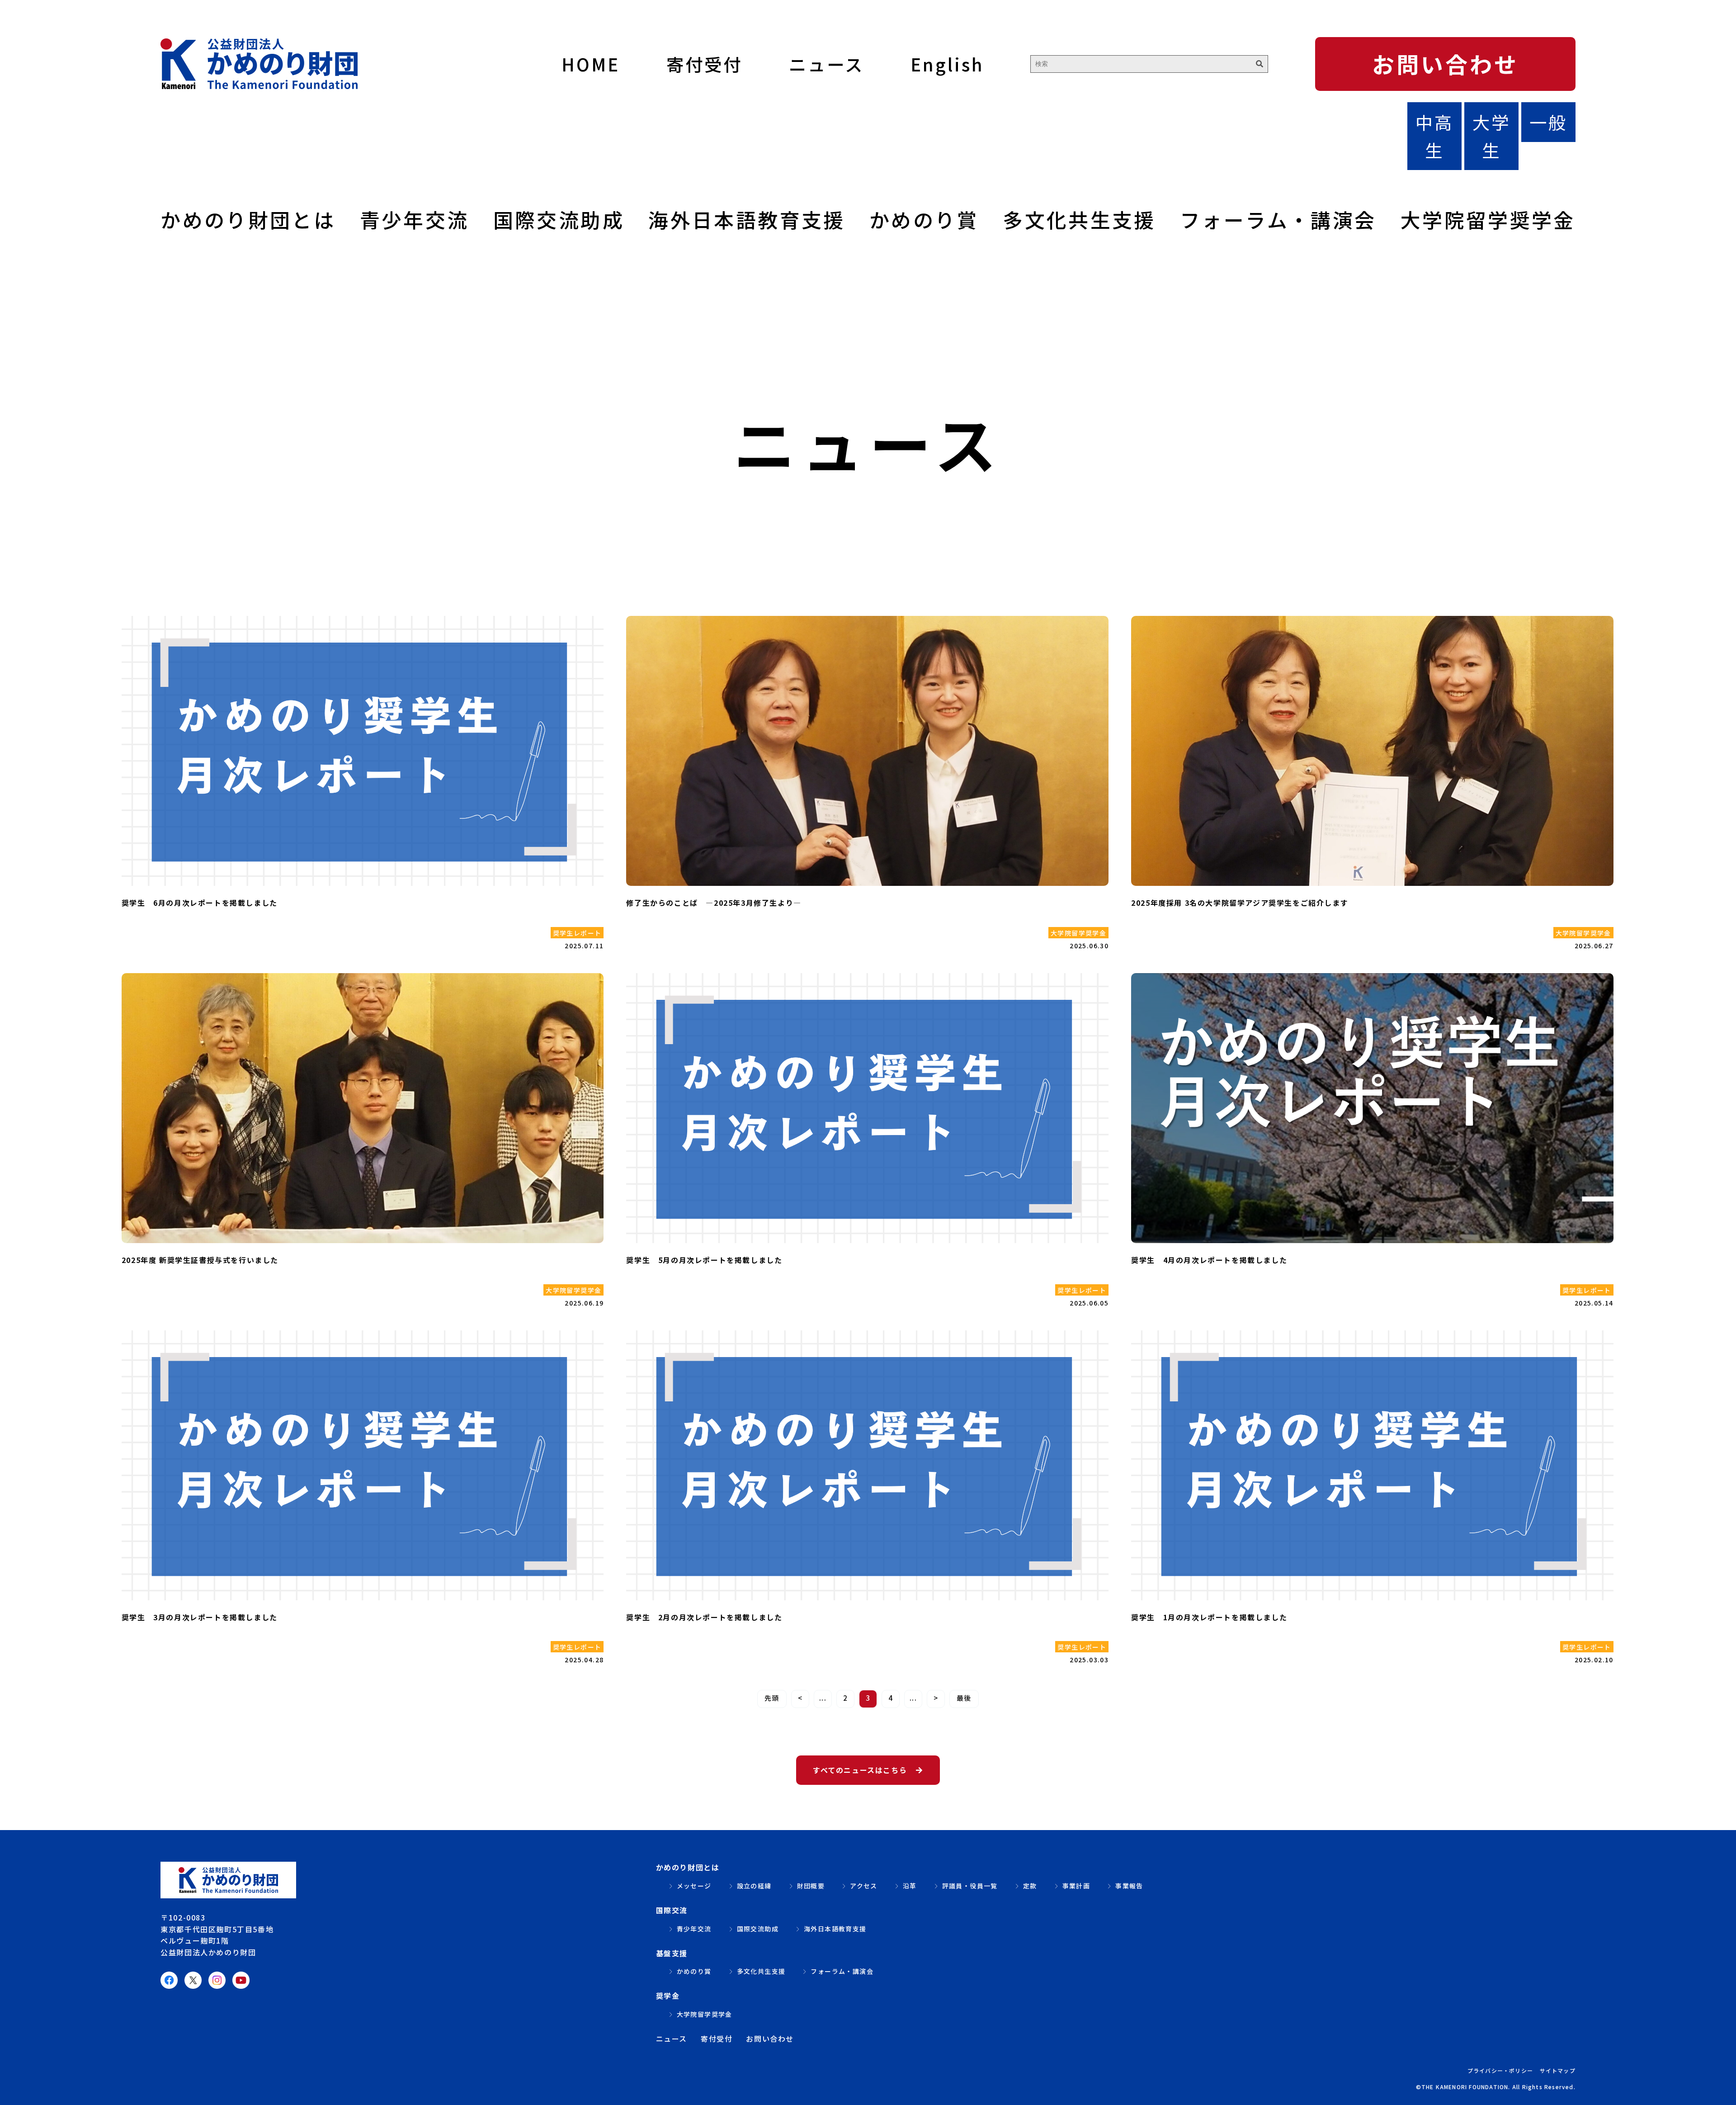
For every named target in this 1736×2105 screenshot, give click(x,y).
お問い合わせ (1445, 64)
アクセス (864, 1886)
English (947, 64)
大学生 (1491, 135)
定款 (1030, 1886)
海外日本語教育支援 (747, 219)
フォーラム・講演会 (1278, 219)
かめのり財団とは (248, 219)
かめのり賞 (924, 219)
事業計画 (1076, 1886)
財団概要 (811, 1886)
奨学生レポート (577, 933)
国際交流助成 (559, 219)
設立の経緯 (754, 1886)
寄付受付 (704, 64)
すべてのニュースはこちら (860, 1770)
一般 (1548, 122)
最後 (964, 1698)
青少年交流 (415, 219)
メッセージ (694, 1886)
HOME (590, 64)
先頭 (772, 1698)
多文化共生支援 (1079, 219)
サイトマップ (1558, 2070)
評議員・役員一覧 (970, 1886)
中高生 (1434, 135)
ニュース (826, 64)
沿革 (910, 1886)
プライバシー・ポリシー (1500, 2070)
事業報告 (1129, 1886)
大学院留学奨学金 (1488, 219)
